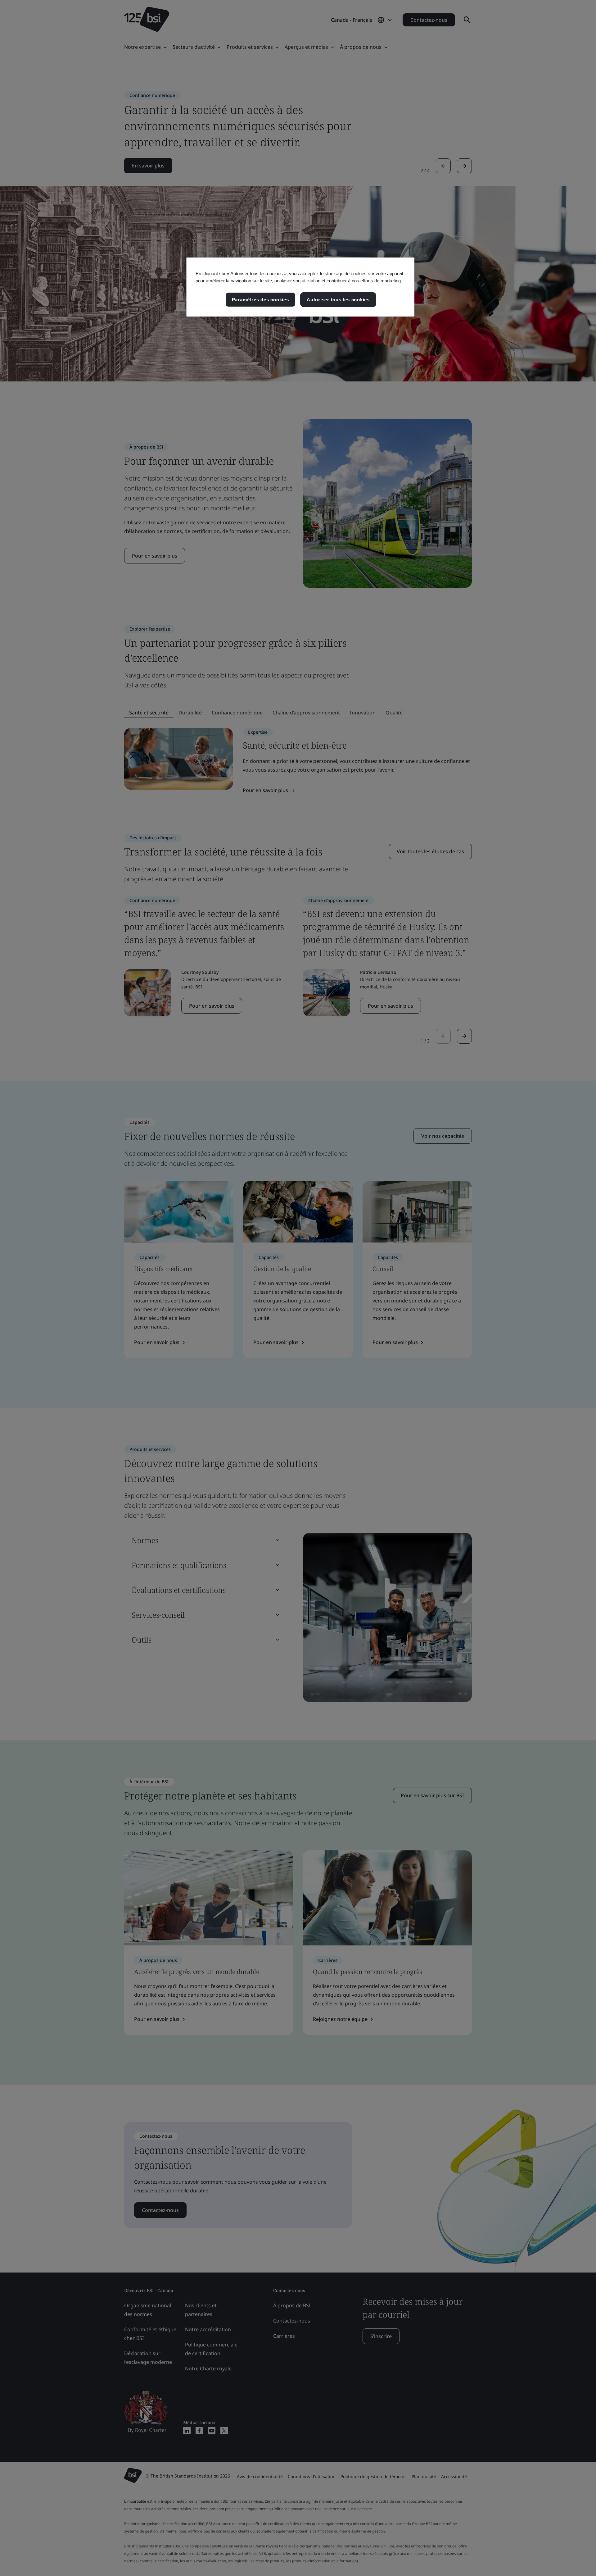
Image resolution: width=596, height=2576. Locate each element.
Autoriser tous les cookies (338, 300)
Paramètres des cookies (260, 300)
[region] (300, 287)
